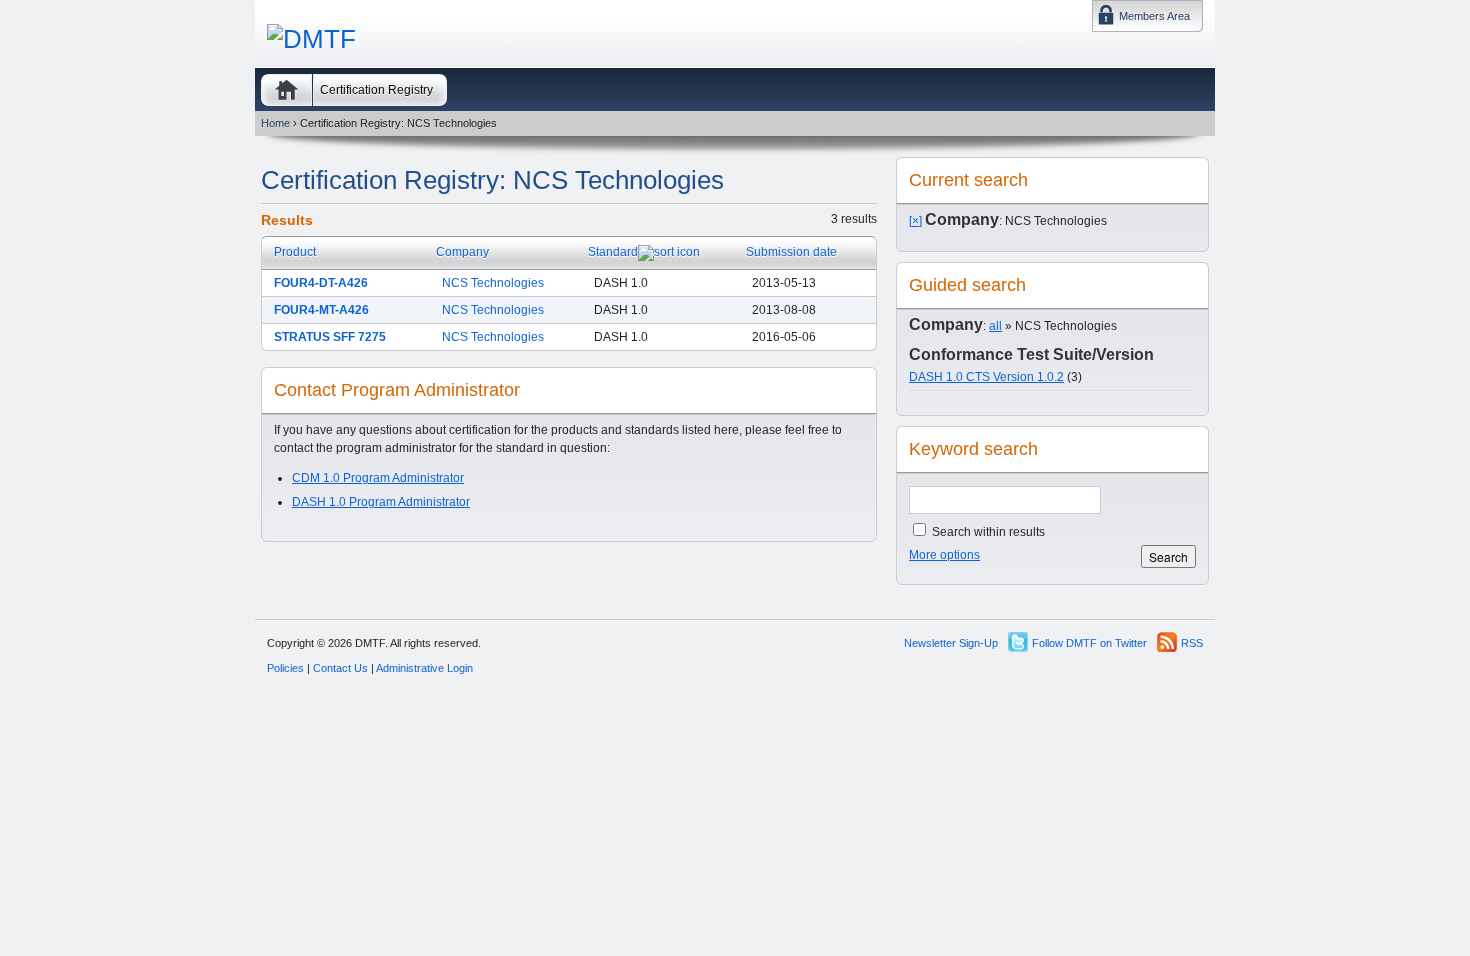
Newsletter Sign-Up (951, 643)
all (995, 326)
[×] (915, 221)
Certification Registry (376, 90)
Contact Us (340, 668)
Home (286, 90)
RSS (1192, 643)
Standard (613, 252)
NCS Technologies (493, 283)
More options (944, 555)
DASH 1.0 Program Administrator (381, 502)
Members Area (1154, 16)
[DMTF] (311, 39)
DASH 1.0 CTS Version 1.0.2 (986, 377)
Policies (285, 668)
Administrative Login (424, 668)
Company (462, 252)
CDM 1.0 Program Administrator (378, 478)
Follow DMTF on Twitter (1089, 643)
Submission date (791, 252)
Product (295, 252)
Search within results (987, 532)
